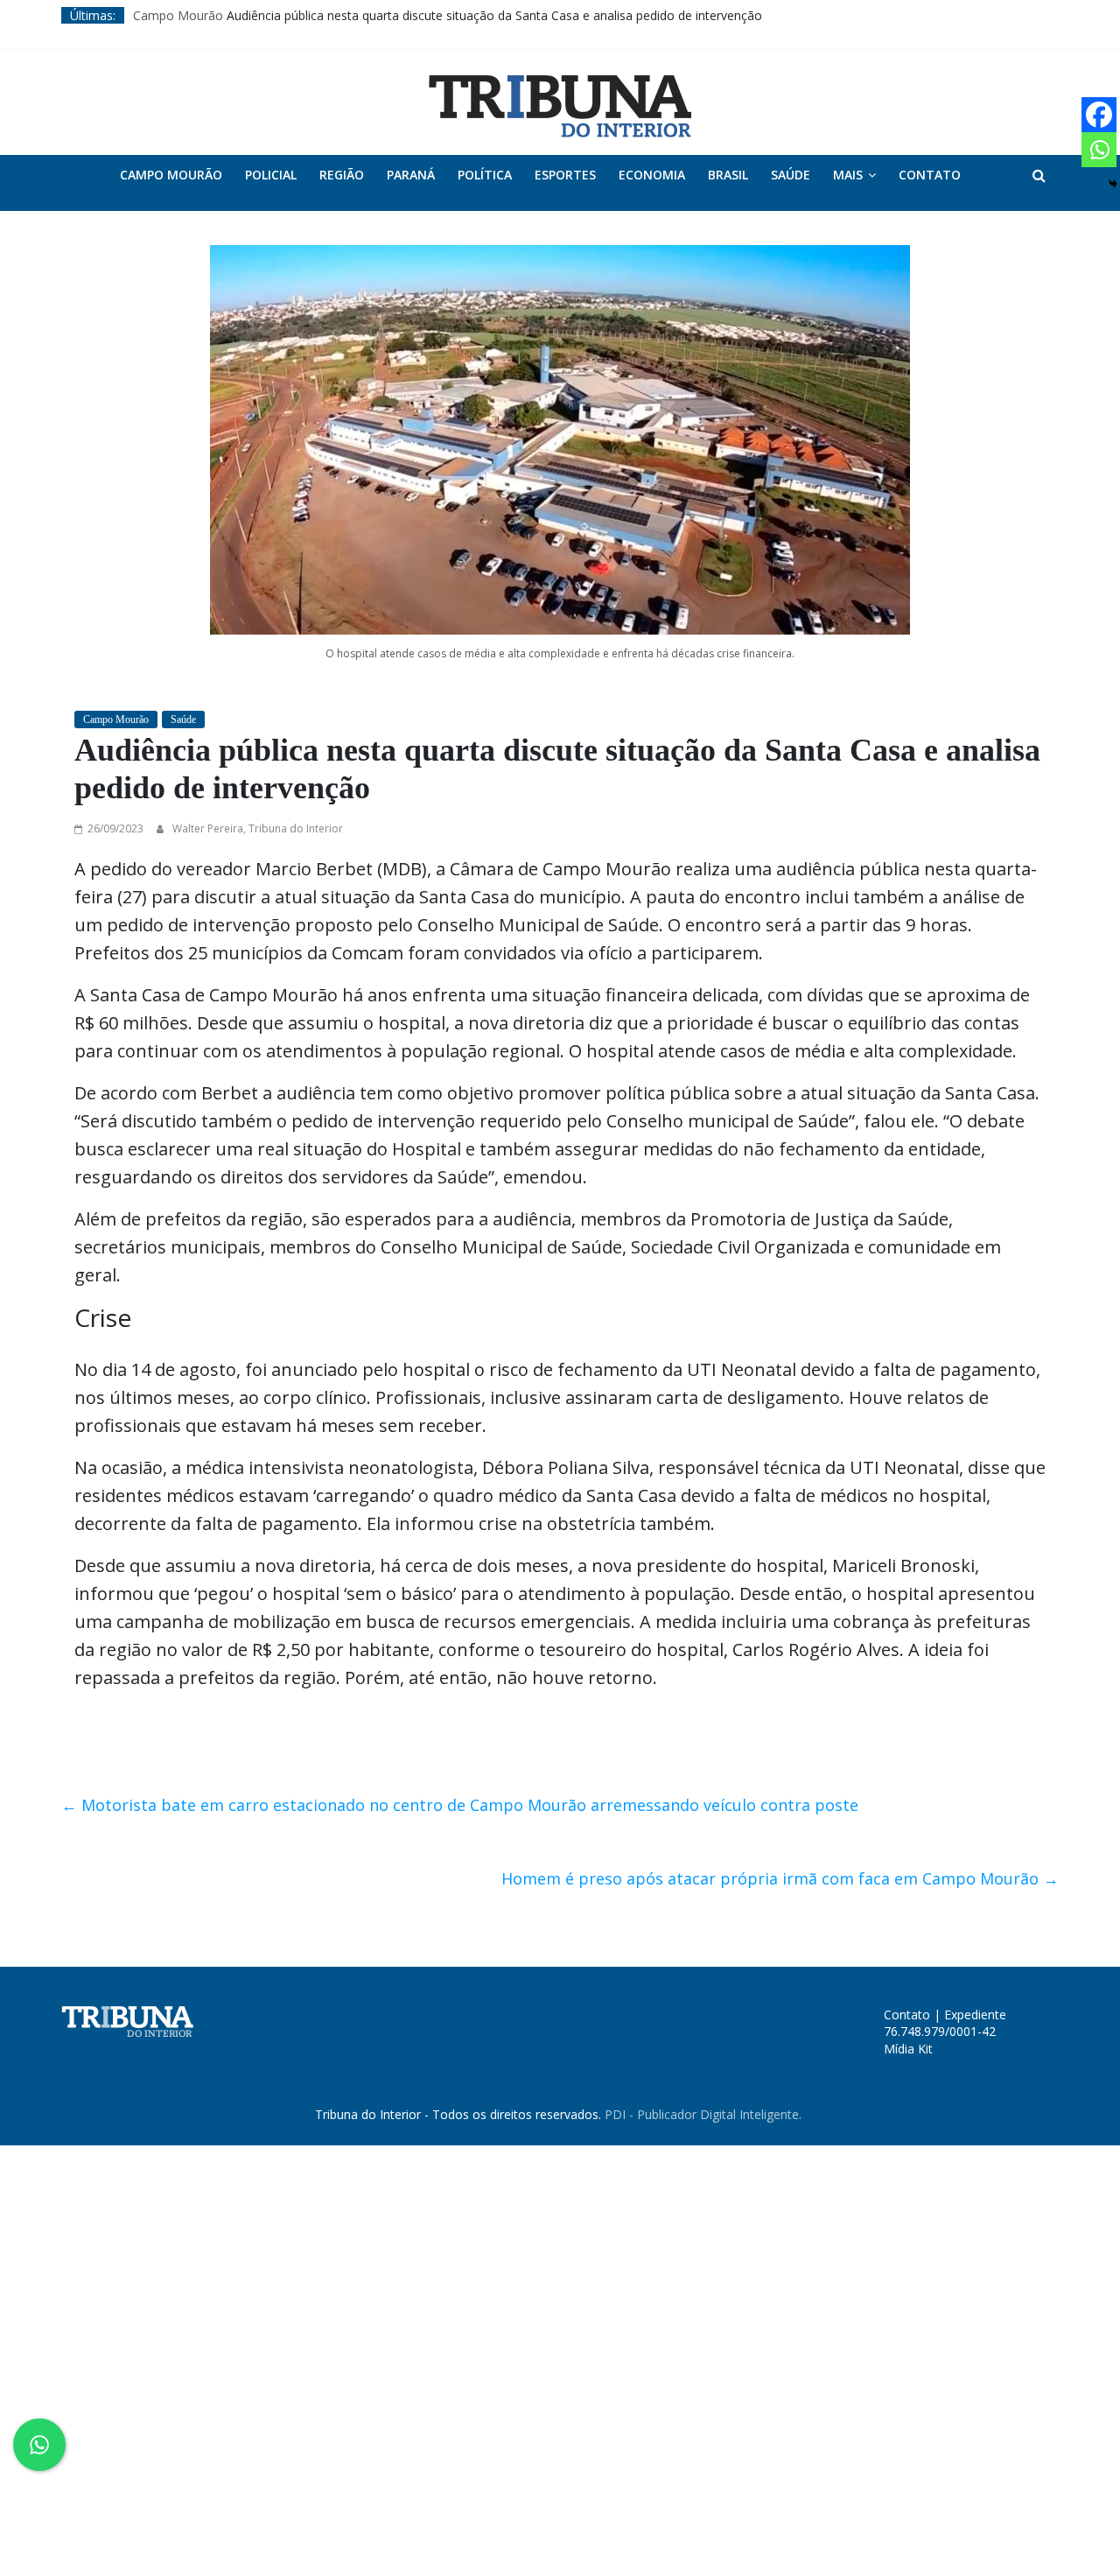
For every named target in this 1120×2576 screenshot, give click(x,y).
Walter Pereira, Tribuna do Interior (258, 828)
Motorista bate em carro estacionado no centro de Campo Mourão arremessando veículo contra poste (460, 1805)
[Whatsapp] (1099, 150)
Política (485, 175)
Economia (652, 175)
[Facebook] (1099, 115)
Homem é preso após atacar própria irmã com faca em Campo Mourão (780, 1878)
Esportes (565, 175)
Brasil (728, 175)
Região (342, 175)
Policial (271, 175)
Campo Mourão (178, 15)
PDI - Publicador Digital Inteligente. (703, 2114)
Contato (930, 175)
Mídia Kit (908, 2049)
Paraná (411, 175)
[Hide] (1113, 184)
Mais (848, 175)
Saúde (791, 175)
